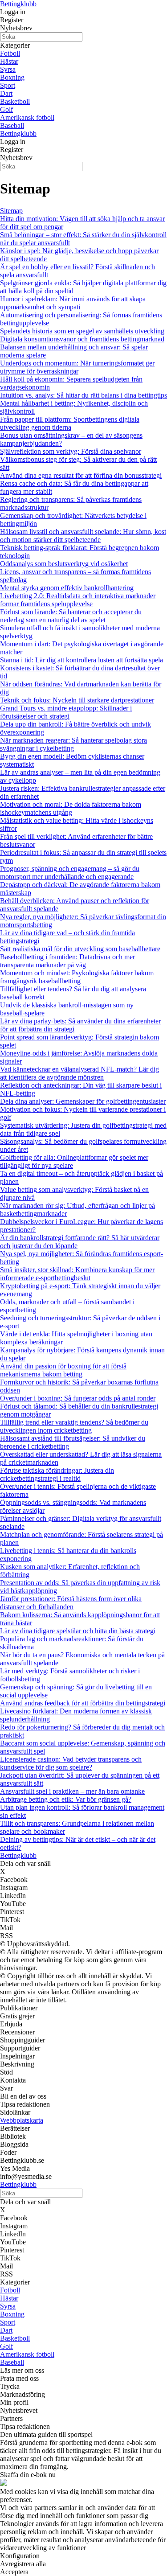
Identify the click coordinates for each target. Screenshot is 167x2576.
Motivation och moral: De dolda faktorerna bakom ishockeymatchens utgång (71, 808)
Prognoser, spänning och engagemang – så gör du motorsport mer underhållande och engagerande (70, 873)
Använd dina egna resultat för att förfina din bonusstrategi (81, 475)
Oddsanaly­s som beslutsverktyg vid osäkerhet (64, 564)
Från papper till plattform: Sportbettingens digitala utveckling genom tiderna (70, 423)
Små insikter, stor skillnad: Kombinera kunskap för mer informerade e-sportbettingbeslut (77, 1274)
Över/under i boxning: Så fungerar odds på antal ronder (78, 1398)
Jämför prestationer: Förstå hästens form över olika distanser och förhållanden (71, 1603)
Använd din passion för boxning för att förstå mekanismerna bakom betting (63, 1370)
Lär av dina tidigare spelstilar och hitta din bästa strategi (78, 1631)
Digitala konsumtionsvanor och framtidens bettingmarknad (82, 339)
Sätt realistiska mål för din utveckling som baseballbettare (80, 949)
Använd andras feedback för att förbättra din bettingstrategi (83, 1703)
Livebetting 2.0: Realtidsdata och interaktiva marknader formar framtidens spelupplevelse (78, 600)
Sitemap (11, 211)
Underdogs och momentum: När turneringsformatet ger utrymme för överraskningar (77, 367)
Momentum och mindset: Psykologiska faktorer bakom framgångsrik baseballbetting (77, 977)
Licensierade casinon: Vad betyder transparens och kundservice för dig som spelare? (71, 1763)
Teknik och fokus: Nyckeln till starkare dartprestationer (77, 700)
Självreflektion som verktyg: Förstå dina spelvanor (71, 451)
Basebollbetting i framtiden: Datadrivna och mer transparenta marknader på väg (67, 961)
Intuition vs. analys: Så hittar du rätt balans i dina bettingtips (83, 395)
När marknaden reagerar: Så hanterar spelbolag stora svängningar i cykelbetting (73, 744)
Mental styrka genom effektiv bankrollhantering (67, 588)
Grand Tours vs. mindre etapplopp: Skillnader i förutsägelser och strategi (66, 712)
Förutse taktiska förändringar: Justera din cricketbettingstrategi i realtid (57, 1474)
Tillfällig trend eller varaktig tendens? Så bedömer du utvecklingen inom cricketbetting (74, 1426)
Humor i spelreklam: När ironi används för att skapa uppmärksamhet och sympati (73, 303)
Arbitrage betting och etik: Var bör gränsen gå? (66, 1799)
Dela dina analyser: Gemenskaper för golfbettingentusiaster (83, 1101)
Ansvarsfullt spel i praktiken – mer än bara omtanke (72, 1791)
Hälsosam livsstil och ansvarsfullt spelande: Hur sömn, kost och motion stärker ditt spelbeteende (83, 536)
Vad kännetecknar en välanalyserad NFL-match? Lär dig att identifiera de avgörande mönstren (79, 1073)
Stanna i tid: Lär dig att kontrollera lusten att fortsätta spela (81, 660)
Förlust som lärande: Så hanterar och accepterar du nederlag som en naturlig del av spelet (71, 616)
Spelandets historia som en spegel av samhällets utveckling (82, 331)
